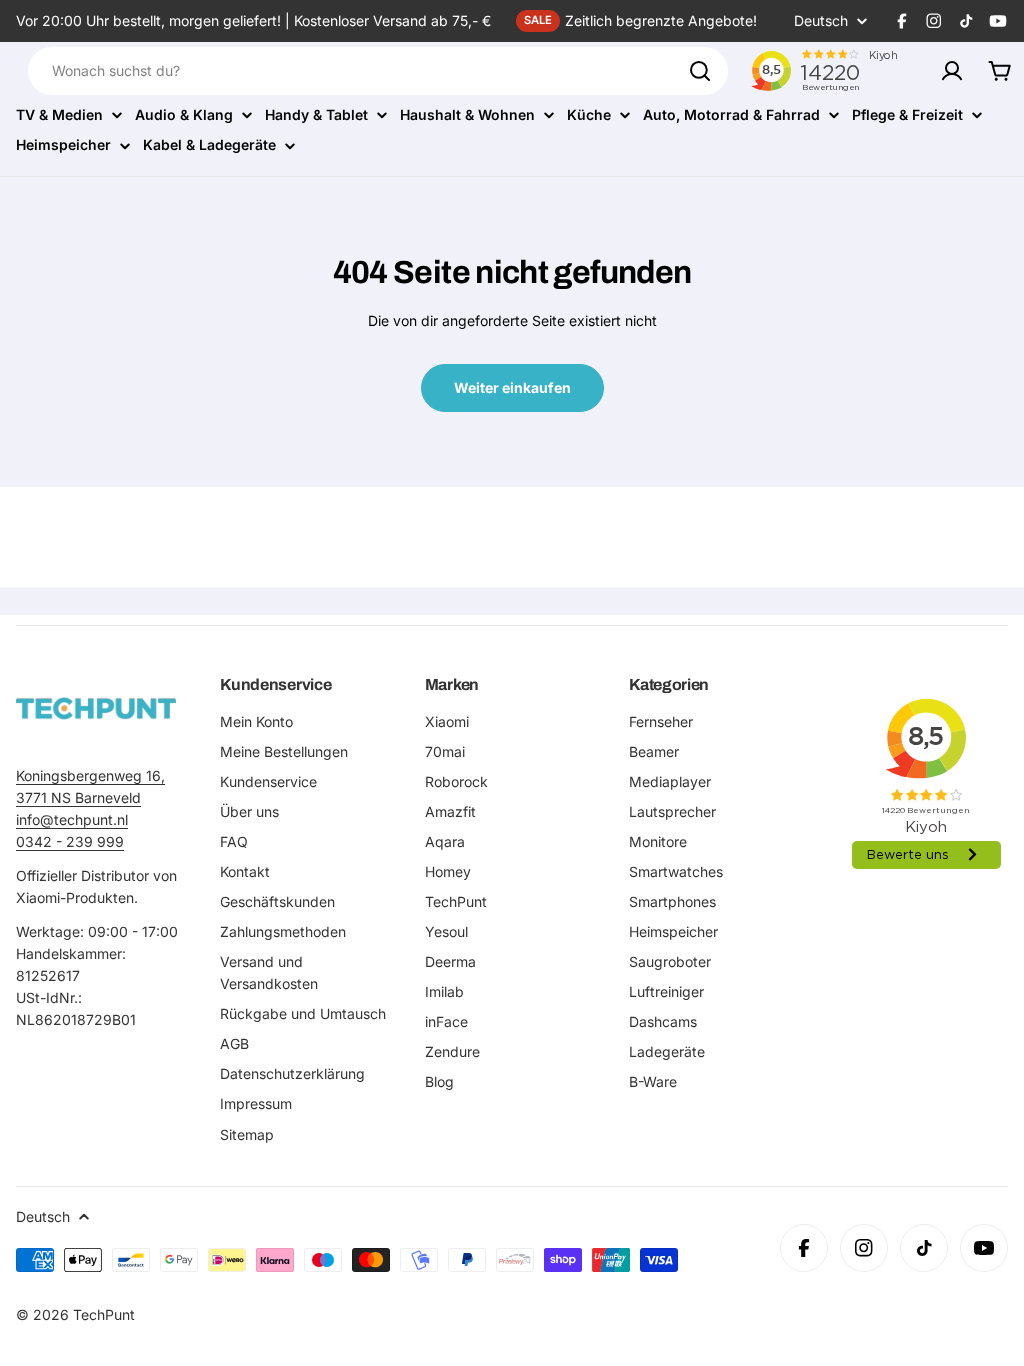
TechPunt (104, 1314)
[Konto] (952, 71)
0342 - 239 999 (70, 841)
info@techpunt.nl (72, 819)
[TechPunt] (96, 708)
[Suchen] (700, 71)
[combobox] (378, 71)
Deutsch (821, 21)
